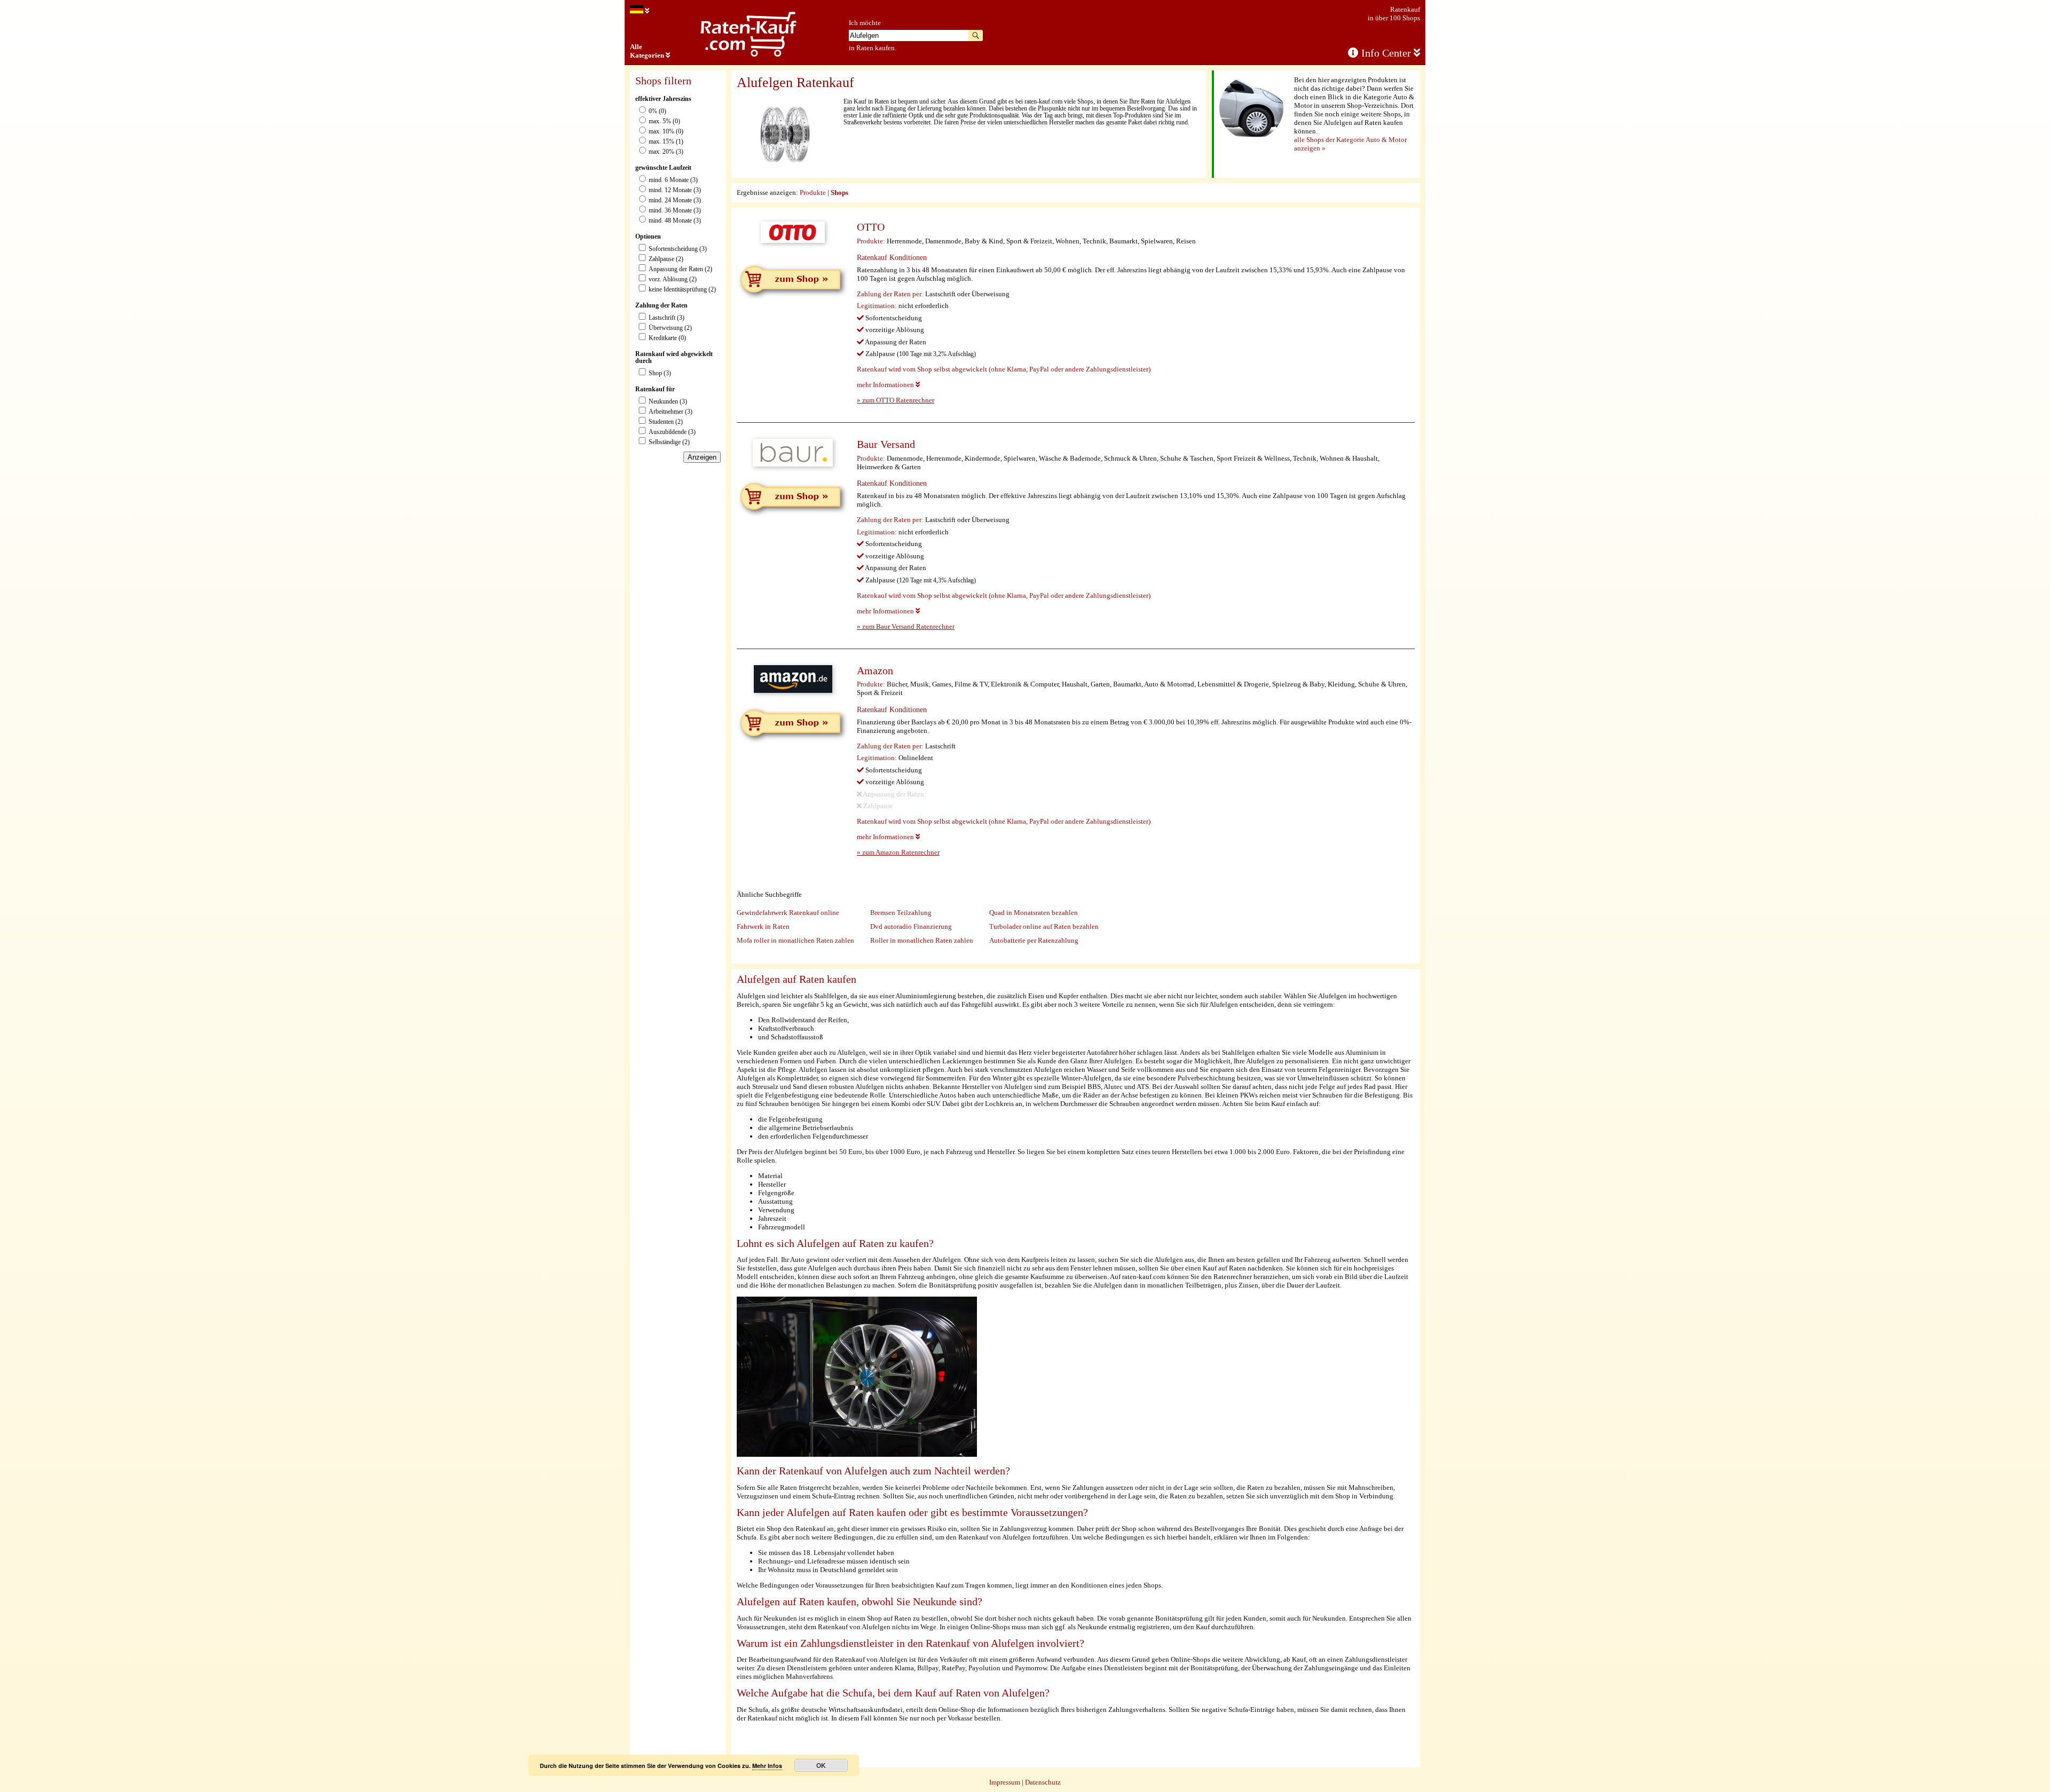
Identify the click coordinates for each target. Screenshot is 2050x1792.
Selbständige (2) (669, 442)
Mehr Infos (767, 1766)
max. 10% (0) (666, 132)
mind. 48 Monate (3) (675, 221)
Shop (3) (660, 373)
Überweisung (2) (670, 328)
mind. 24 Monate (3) (675, 200)
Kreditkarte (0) (667, 338)
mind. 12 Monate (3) (675, 190)
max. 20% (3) (666, 152)
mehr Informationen (886, 385)
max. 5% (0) (664, 121)
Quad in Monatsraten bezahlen (1034, 913)
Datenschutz (1043, 1782)
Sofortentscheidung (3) (678, 249)
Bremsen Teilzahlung (901, 913)
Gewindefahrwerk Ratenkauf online (788, 913)
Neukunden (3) (668, 402)
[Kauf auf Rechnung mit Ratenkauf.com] (748, 55)
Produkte (813, 192)
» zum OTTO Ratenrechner (896, 400)
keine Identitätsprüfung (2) (682, 290)
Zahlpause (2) (666, 259)
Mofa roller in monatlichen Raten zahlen (795, 940)
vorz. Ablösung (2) (673, 279)
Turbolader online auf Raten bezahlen (1044, 926)
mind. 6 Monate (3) (673, 180)
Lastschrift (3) (667, 318)
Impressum (1005, 1782)
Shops (839, 192)
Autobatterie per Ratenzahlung (1034, 940)
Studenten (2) (666, 422)
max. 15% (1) (666, 142)
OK (821, 1765)
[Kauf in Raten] (640, 11)
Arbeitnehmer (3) (671, 412)
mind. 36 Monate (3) (675, 211)
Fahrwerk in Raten (763, 926)
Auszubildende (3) (672, 432)
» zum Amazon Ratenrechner (898, 852)
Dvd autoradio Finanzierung (911, 926)
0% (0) (657, 111)
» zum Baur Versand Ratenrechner (906, 626)
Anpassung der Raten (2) (680, 269)
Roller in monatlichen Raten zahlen (922, 940)
